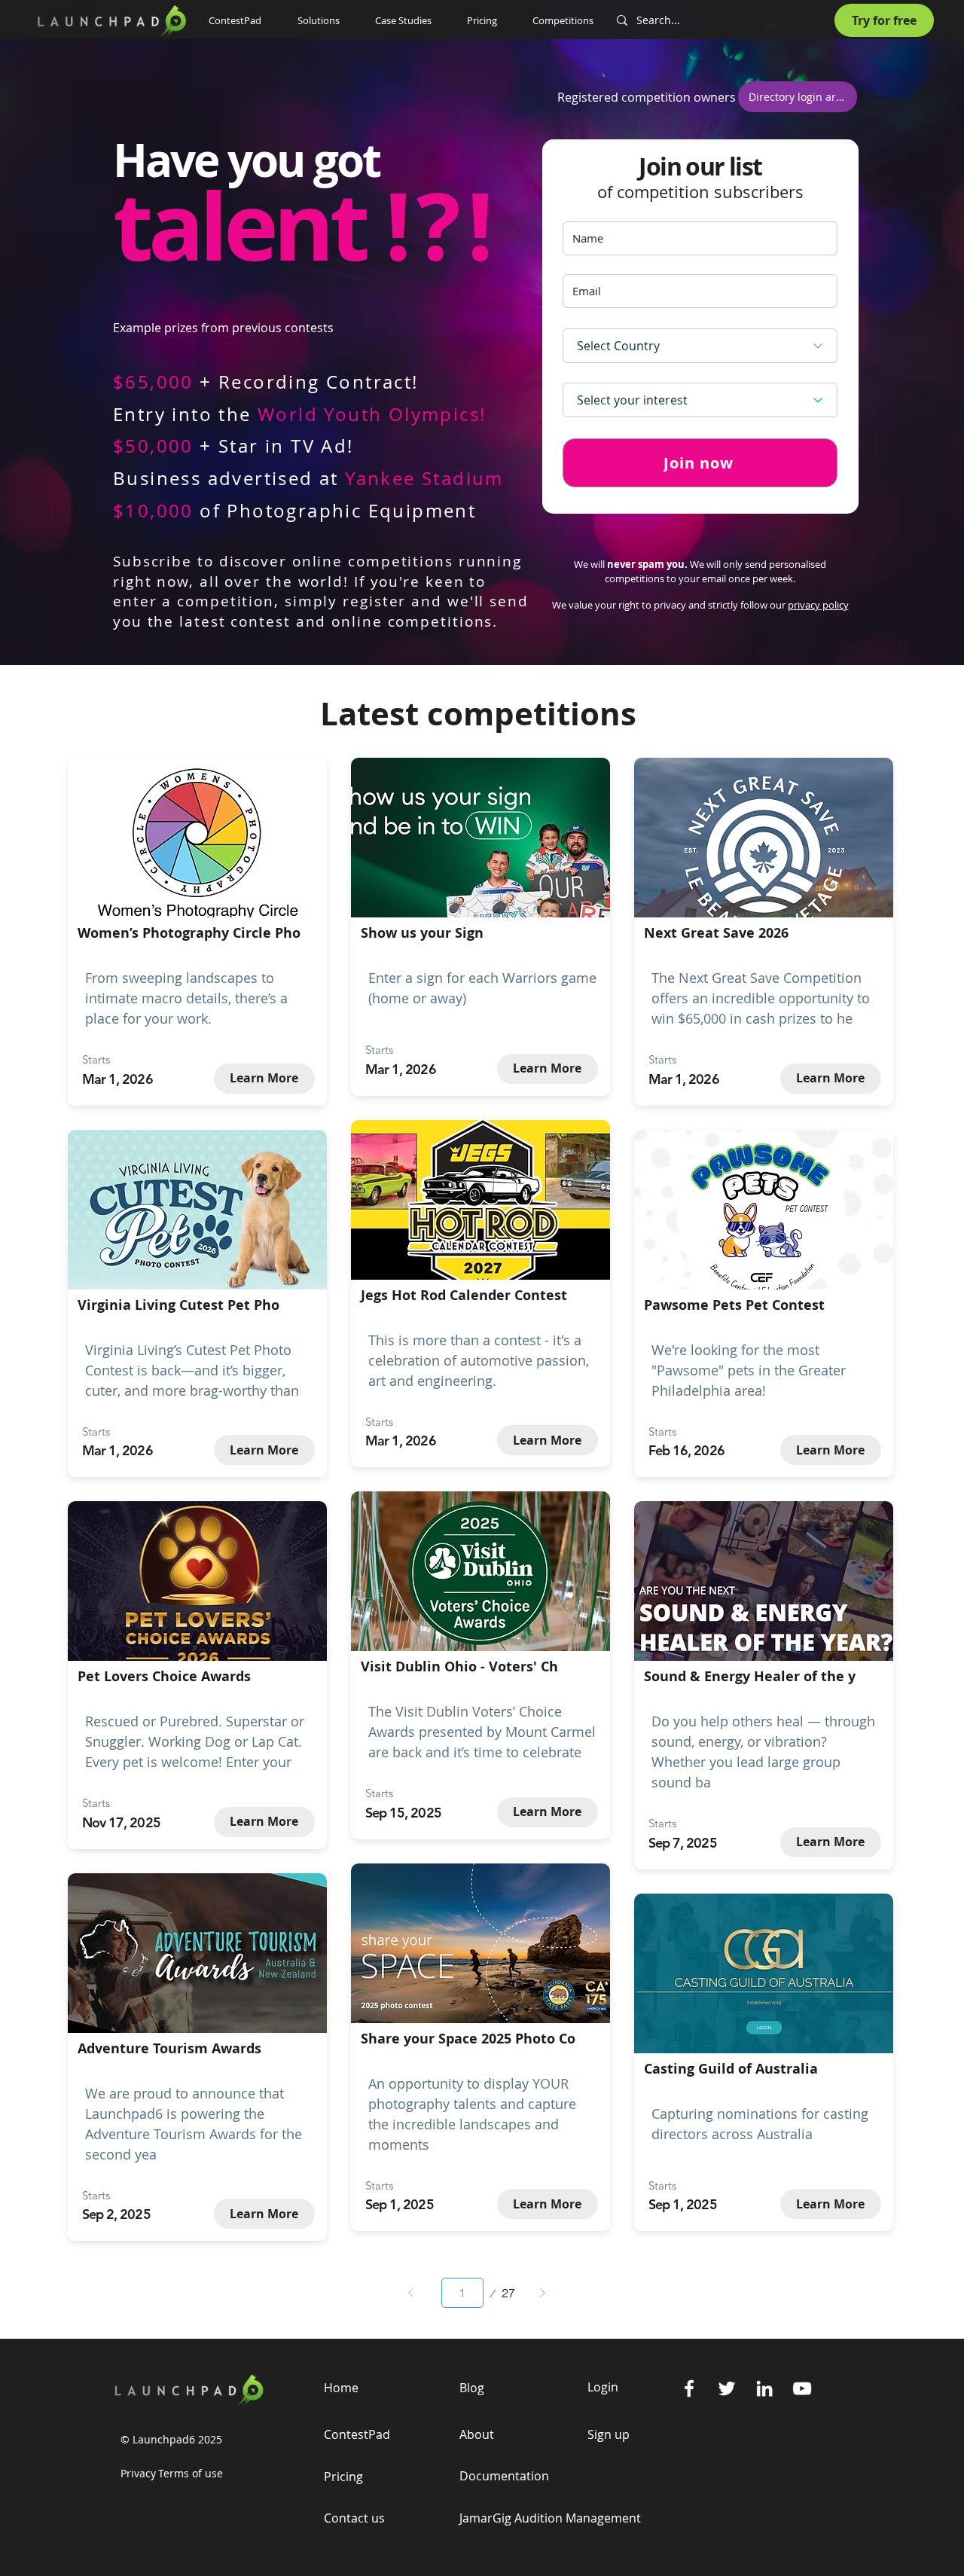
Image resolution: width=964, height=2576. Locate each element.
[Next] (542, 2293)
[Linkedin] (764, 2388)
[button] (325, 20)
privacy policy (818, 605)
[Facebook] (689, 2388)
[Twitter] (727, 2388)
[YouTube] (802, 2388)
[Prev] (411, 2293)
